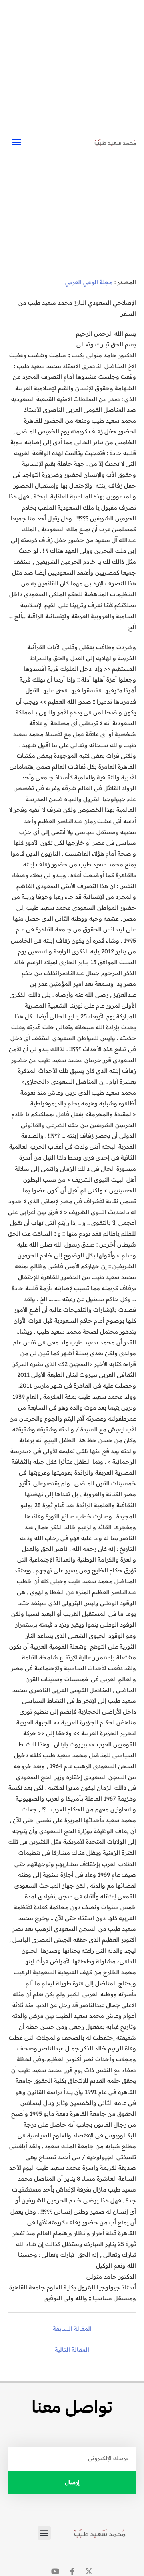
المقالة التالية (72, 2350)
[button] (16, 142)
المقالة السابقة (72, 2328)
